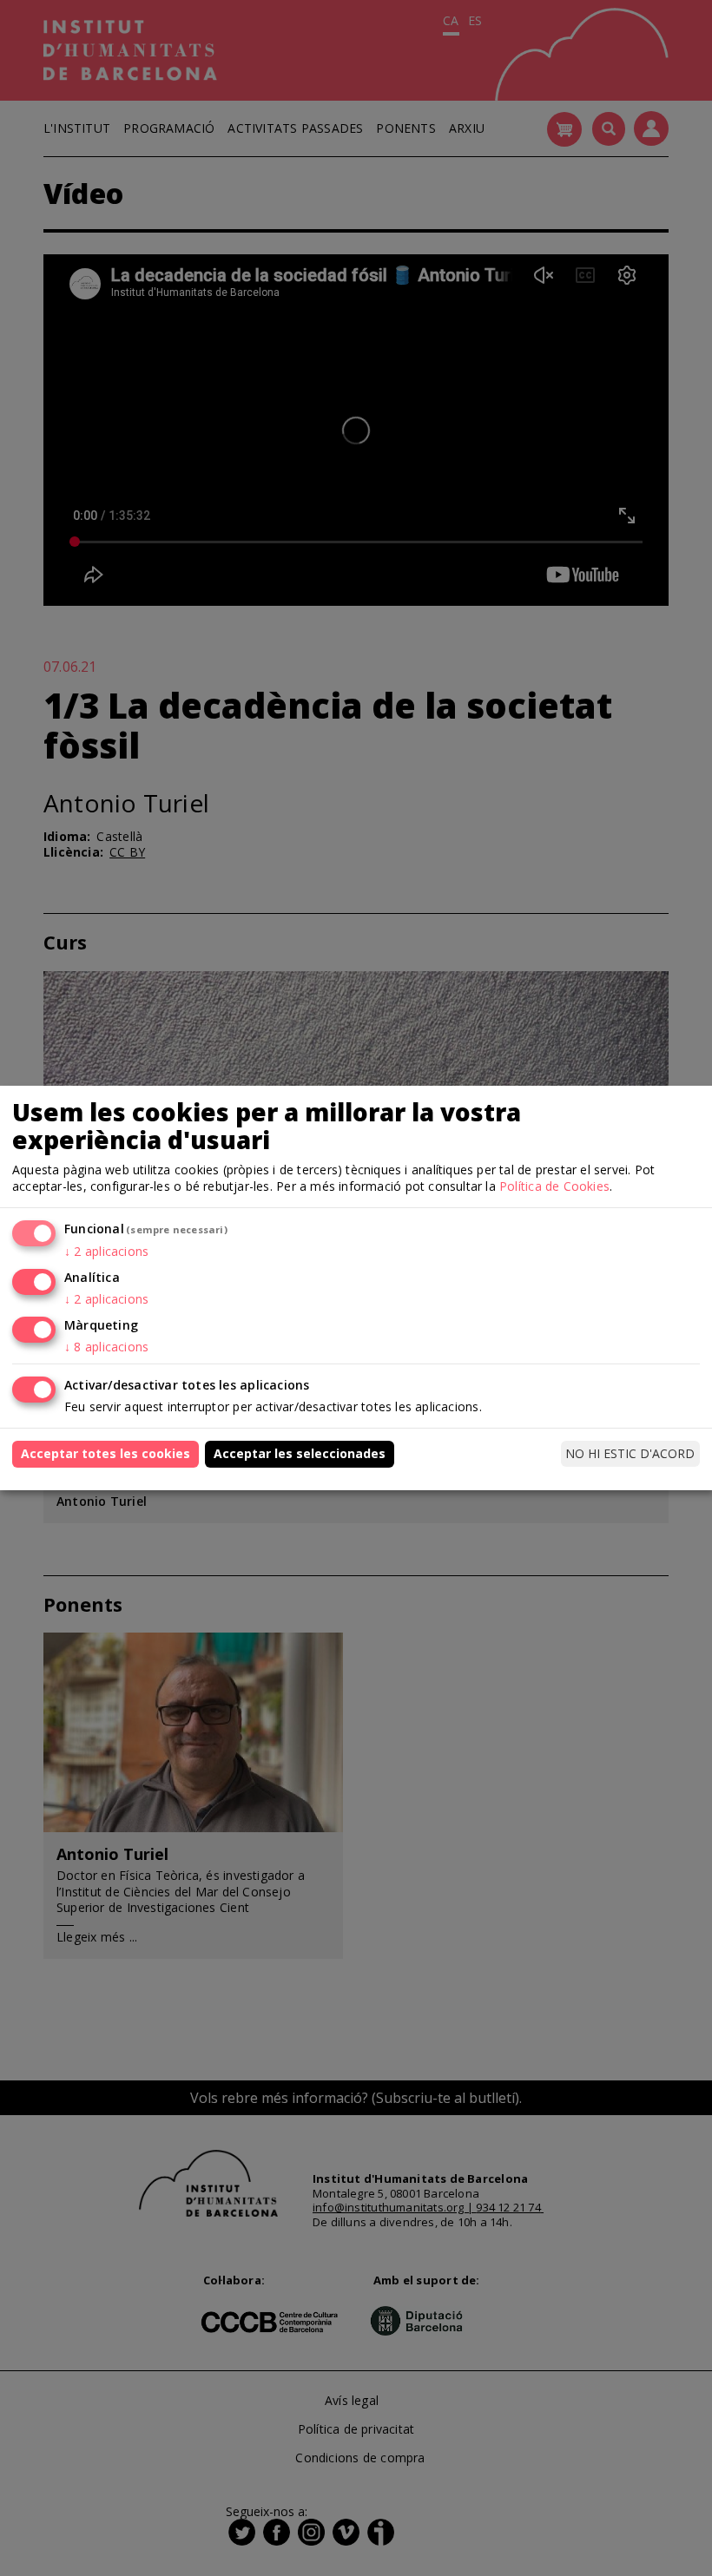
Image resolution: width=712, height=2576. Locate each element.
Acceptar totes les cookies (105, 1453)
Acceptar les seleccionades (300, 1453)
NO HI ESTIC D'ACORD (630, 1453)
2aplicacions (106, 1251)
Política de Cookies (554, 1186)
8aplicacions (106, 1347)
